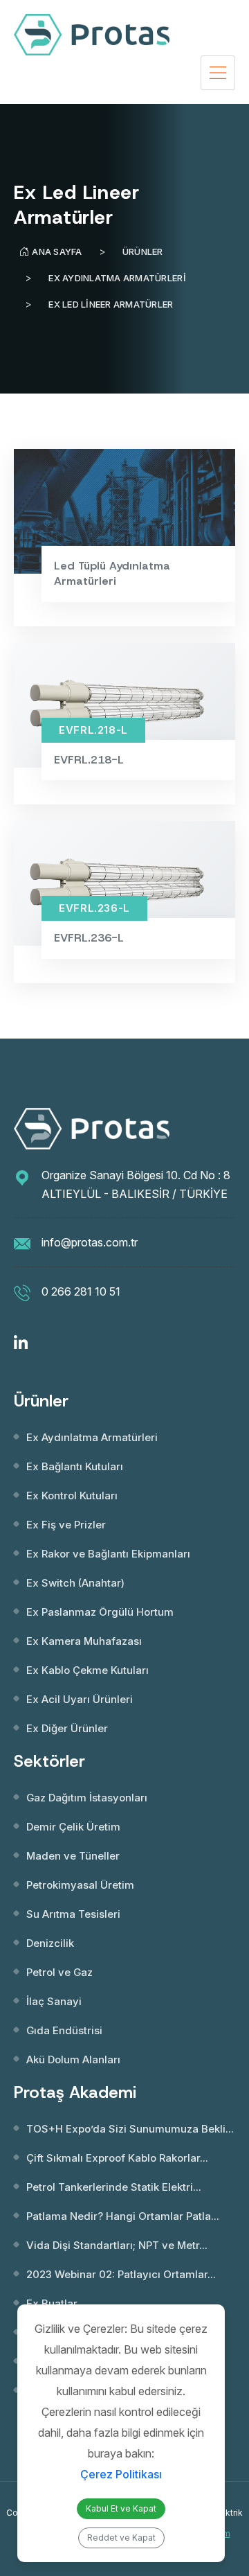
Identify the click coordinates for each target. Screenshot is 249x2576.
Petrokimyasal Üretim (80, 1885)
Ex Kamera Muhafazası (84, 1641)
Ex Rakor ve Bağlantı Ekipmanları (108, 1554)
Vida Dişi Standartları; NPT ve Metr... (117, 2245)
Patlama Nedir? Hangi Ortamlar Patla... (123, 2216)
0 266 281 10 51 (81, 1291)
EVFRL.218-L (89, 760)
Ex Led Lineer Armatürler (111, 304)
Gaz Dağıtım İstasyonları (87, 1798)
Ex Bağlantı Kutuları (75, 1466)
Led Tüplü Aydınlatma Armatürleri (112, 573)
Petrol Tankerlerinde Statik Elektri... (114, 2187)
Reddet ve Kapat (121, 2538)
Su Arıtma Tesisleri (73, 1914)
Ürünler (143, 252)
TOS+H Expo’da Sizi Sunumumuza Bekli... (130, 2129)
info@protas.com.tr (90, 1242)
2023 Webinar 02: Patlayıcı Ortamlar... (121, 2274)
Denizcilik (50, 1943)
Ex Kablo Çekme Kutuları (87, 1670)
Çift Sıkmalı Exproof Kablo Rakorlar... (117, 2158)
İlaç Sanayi (54, 2001)
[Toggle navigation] (218, 73)
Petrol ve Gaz (59, 1972)
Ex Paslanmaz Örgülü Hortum (100, 1612)
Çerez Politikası (121, 2474)
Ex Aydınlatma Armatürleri (117, 278)
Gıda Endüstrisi (64, 2030)
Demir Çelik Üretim (73, 1827)
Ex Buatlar (52, 2303)
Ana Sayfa (57, 252)
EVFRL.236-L (89, 938)
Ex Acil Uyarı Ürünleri (80, 1699)
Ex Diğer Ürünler (67, 1728)
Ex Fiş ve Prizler (66, 1525)
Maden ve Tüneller (73, 1856)
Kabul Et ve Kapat (121, 2508)
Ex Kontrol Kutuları (72, 1496)
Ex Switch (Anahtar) (75, 1583)
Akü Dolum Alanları (73, 2059)
